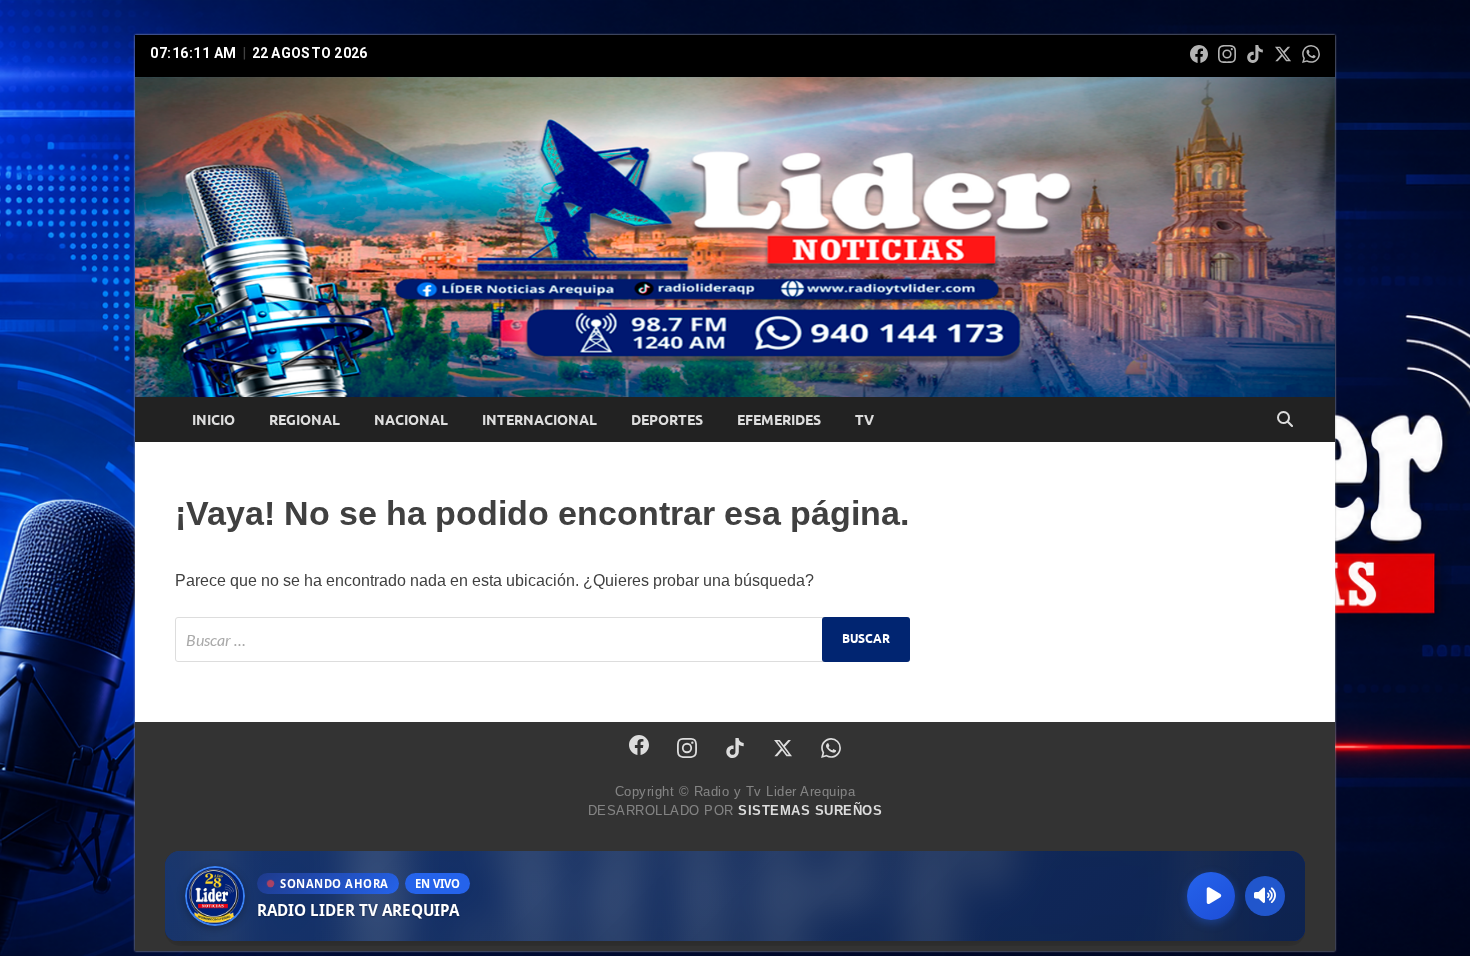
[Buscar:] (542, 639)
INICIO (213, 420)
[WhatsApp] (1311, 54)
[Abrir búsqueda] (1285, 420)
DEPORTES (667, 420)
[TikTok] (1255, 54)
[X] (1283, 54)
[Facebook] (1199, 54)
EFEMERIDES (779, 420)
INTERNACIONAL (539, 420)
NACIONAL (411, 420)
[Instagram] (1227, 54)
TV (864, 420)
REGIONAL (304, 420)
